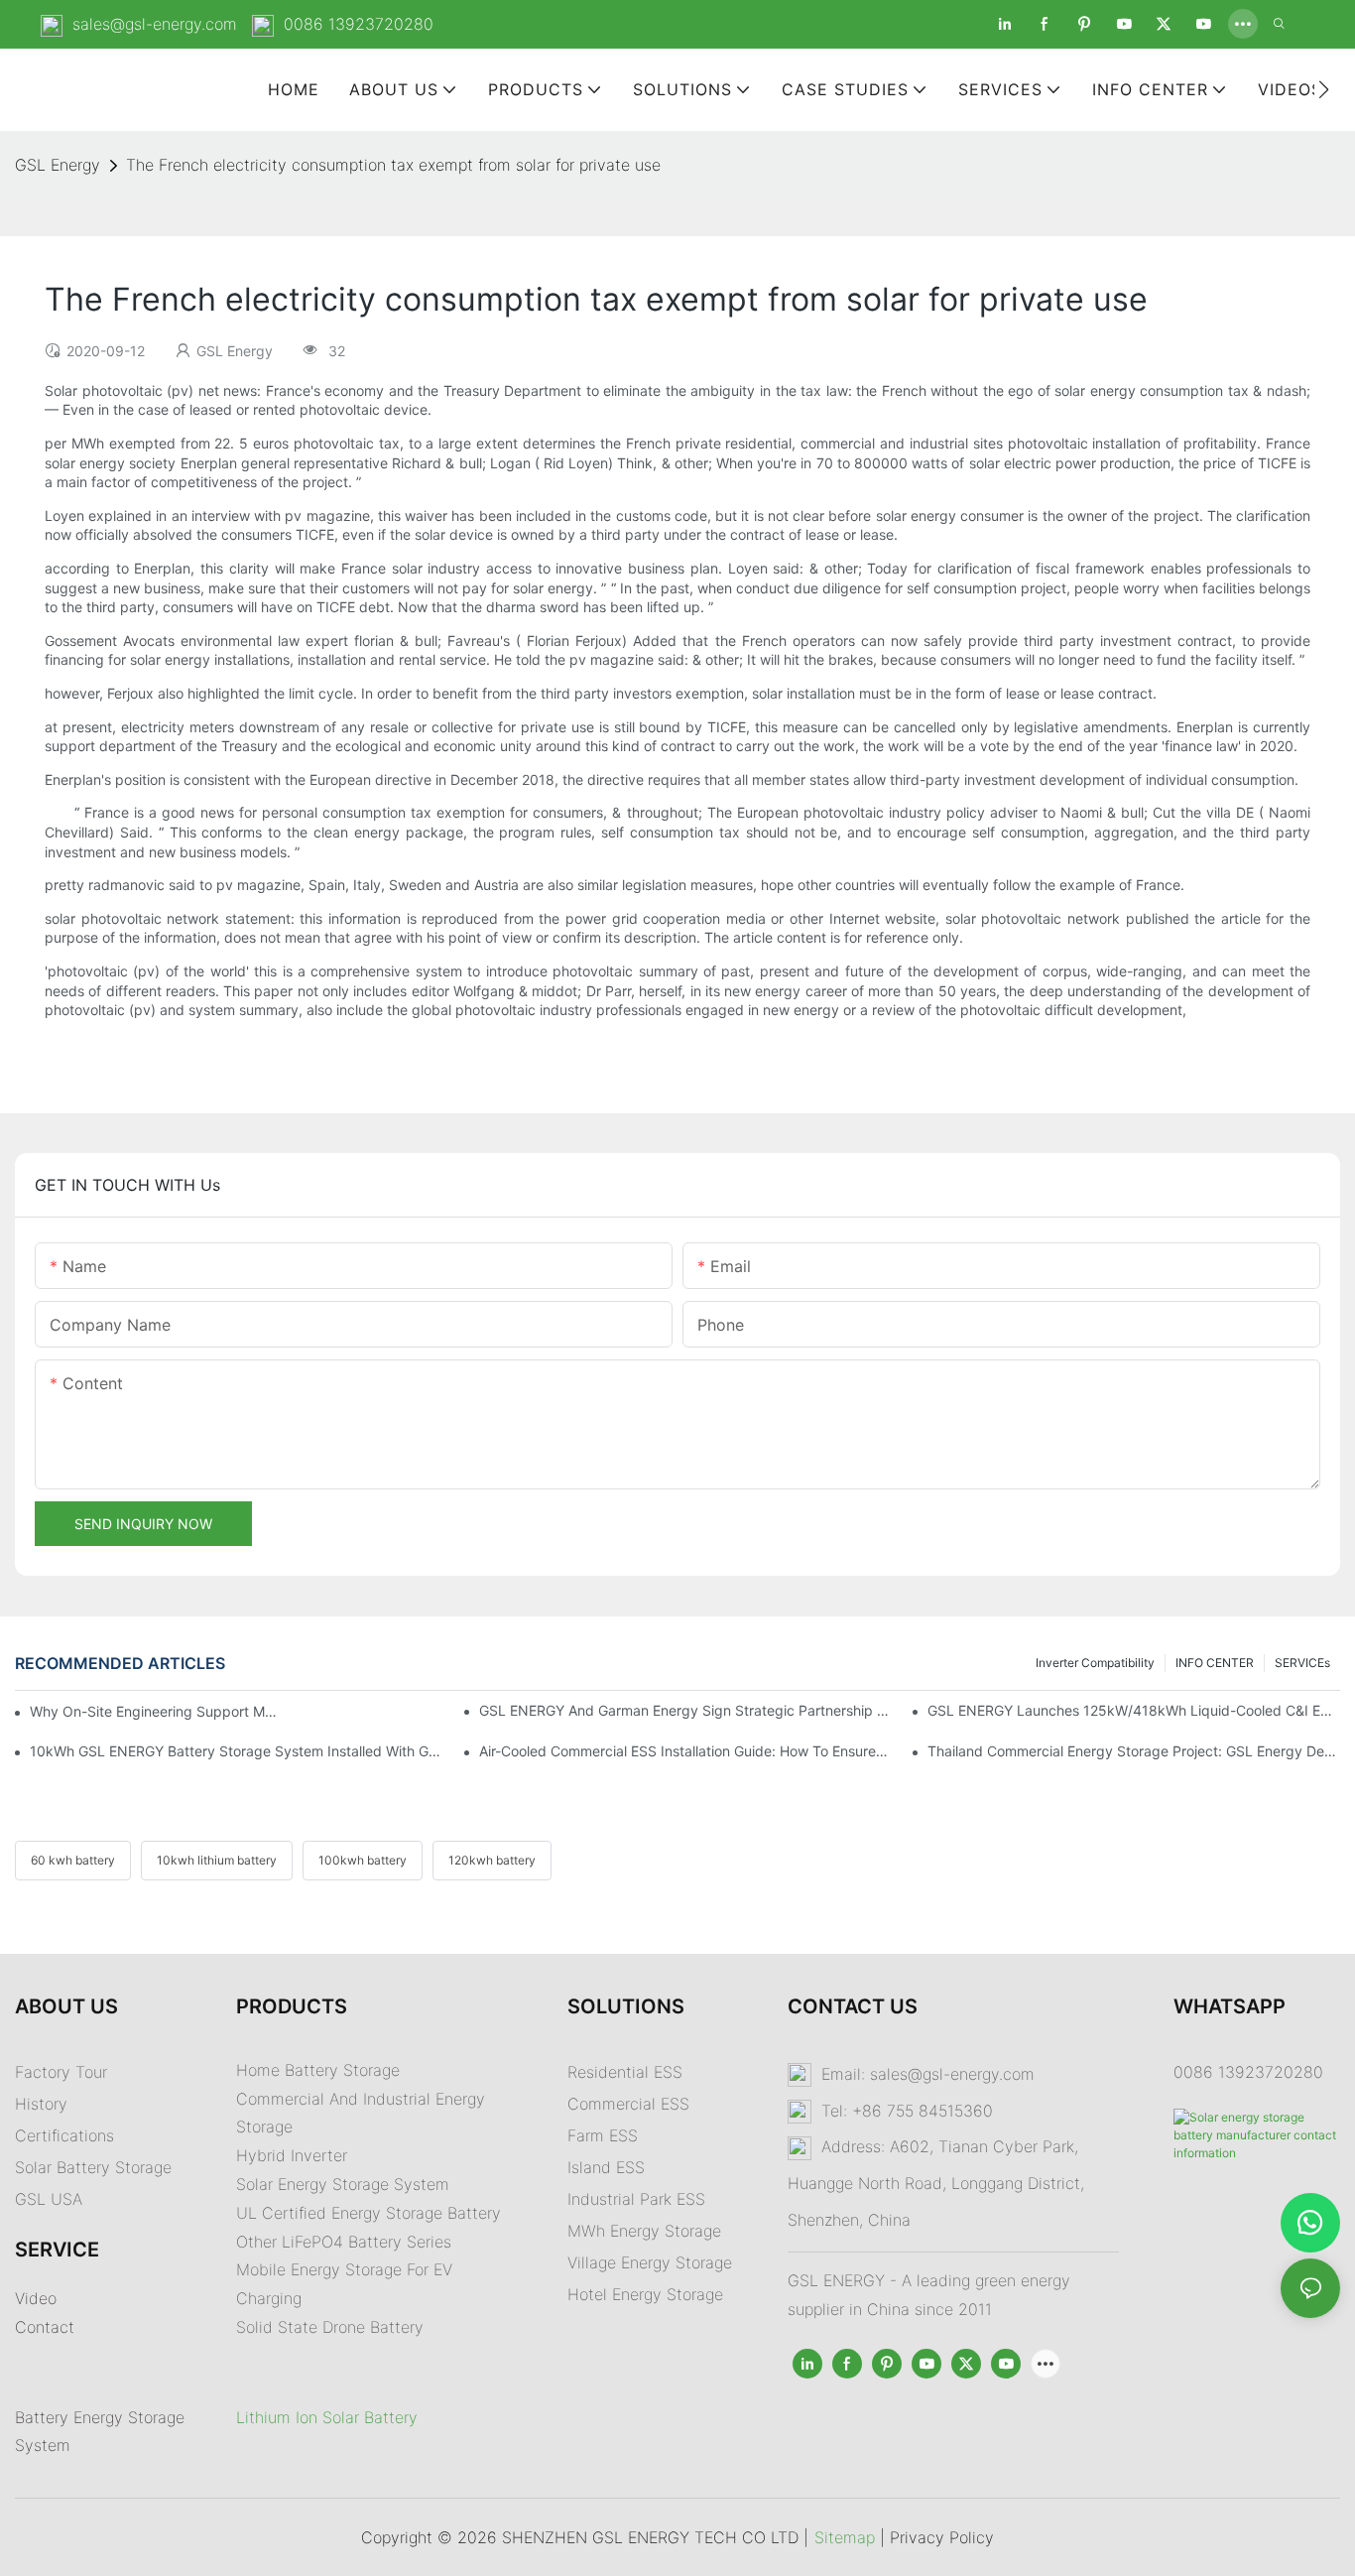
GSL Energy (58, 165)
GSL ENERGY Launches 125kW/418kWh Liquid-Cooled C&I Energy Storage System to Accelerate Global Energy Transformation (1134, 1710)
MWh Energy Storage (644, 2231)
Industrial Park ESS (636, 2199)
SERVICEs (1302, 1663)
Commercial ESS (628, 2104)
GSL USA (51, 2199)
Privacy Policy (942, 2537)
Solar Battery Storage (93, 2167)
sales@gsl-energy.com (155, 24)
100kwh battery (363, 1860)
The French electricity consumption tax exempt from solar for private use (393, 165)
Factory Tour (61, 2072)
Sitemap (845, 2537)
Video (36, 2298)
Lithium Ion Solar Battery (327, 2417)
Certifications (64, 2135)
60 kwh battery (73, 1860)
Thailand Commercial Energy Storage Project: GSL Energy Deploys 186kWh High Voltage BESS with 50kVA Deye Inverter (1134, 1751)
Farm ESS (603, 2135)
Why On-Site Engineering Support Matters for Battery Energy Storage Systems (154, 1711)
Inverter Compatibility (1095, 1663)
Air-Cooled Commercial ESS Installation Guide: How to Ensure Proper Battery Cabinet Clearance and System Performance (685, 1751)
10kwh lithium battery (217, 1860)
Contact (45, 2327)
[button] (1324, 89)
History (41, 2104)
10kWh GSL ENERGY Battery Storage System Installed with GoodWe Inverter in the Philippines (236, 1751)
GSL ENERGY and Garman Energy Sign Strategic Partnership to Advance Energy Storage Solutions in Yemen (685, 1710)
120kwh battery (492, 1860)
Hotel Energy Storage (645, 2294)
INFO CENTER (1215, 1663)
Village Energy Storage (650, 2262)
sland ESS (608, 2167)
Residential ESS (625, 2072)
